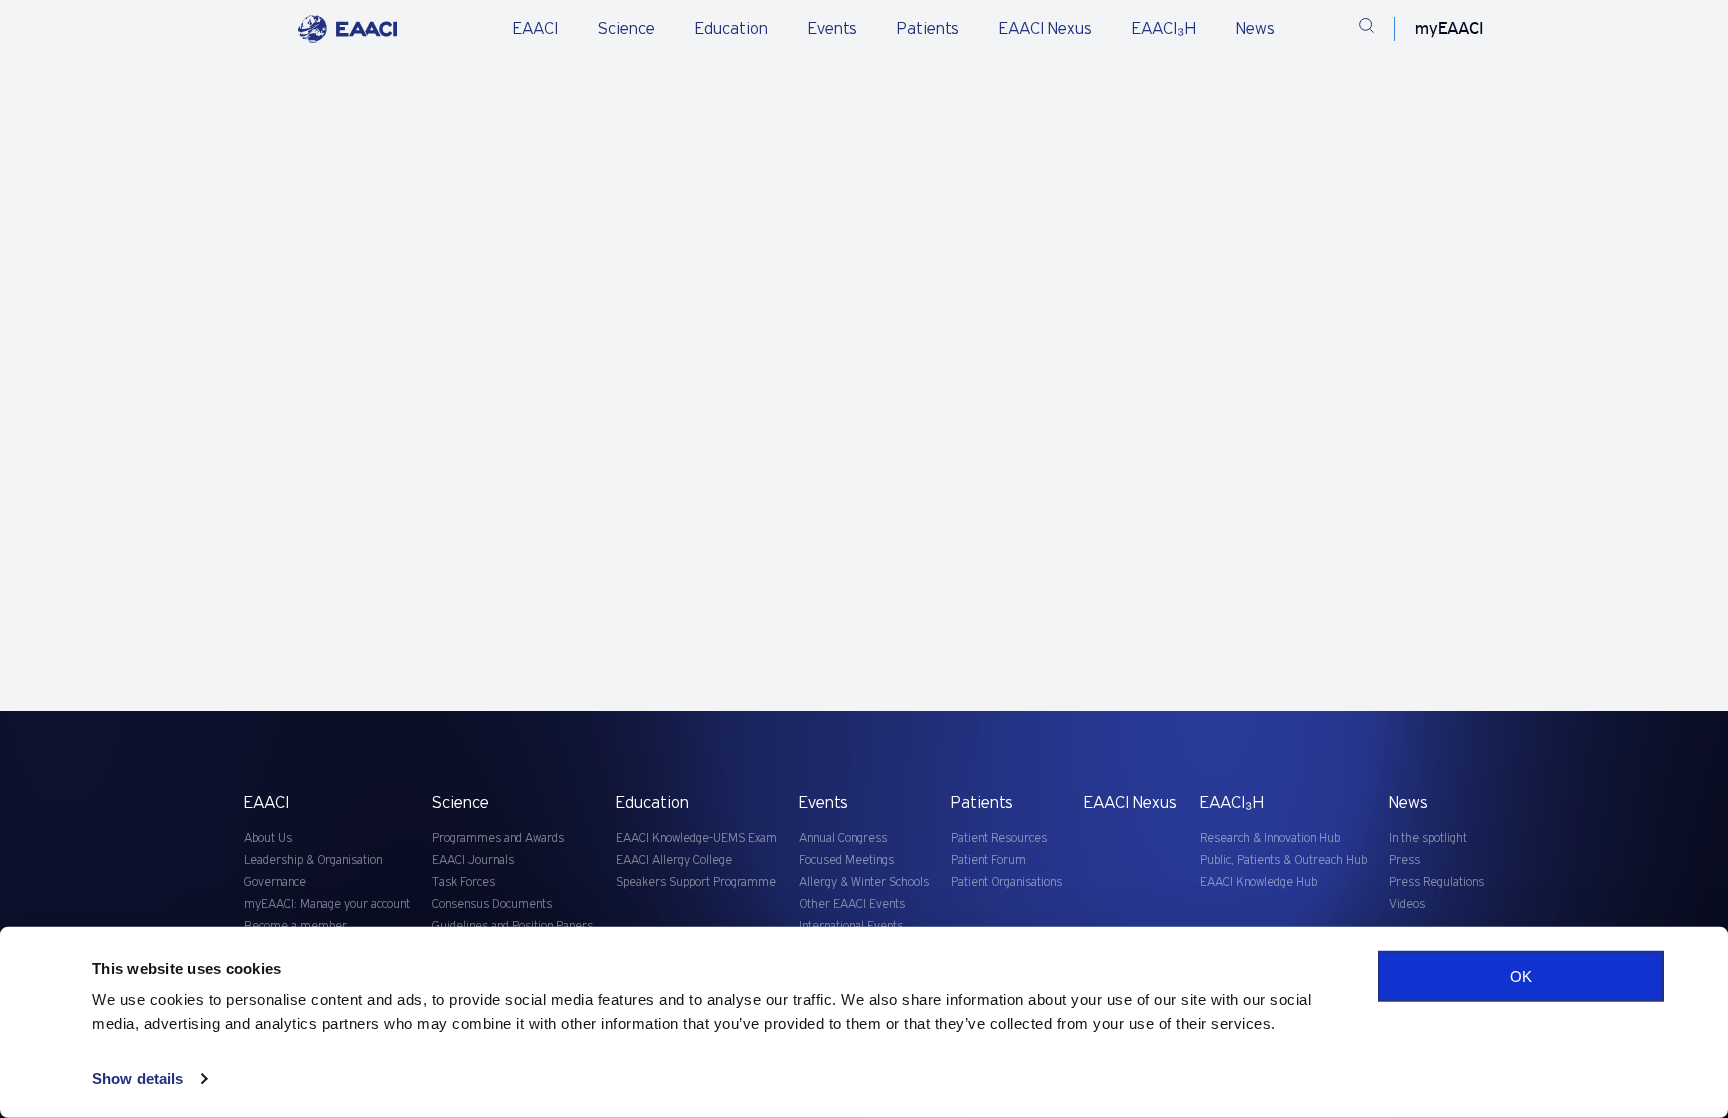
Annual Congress (843, 838)
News (1255, 29)
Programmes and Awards (498, 838)
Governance (275, 882)
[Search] (1366, 29)
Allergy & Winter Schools (864, 882)
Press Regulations (1436, 882)
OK (1521, 976)
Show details (137, 1078)
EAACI (535, 29)
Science (626, 29)
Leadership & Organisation (313, 860)
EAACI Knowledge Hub (1258, 882)
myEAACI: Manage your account (327, 904)
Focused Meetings (846, 860)
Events (832, 29)
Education (731, 29)
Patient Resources (999, 838)
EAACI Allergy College (674, 860)
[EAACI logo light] (347, 29)
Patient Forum (988, 860)
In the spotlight (1428, 838)
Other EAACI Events (852, 904)
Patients (928, 29)
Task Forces (463, 882)
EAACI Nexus (1045, 29)
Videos (1407, 904)
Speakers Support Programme (696, 882)
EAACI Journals (473, 860)
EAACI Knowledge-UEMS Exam (696, 838)
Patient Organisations (1006, 882)
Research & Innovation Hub (1270, 838)
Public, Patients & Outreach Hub (1283, 860)
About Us (268, 838)
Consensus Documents (492, 904)
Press (1404, 860)
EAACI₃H (1164, 29)
